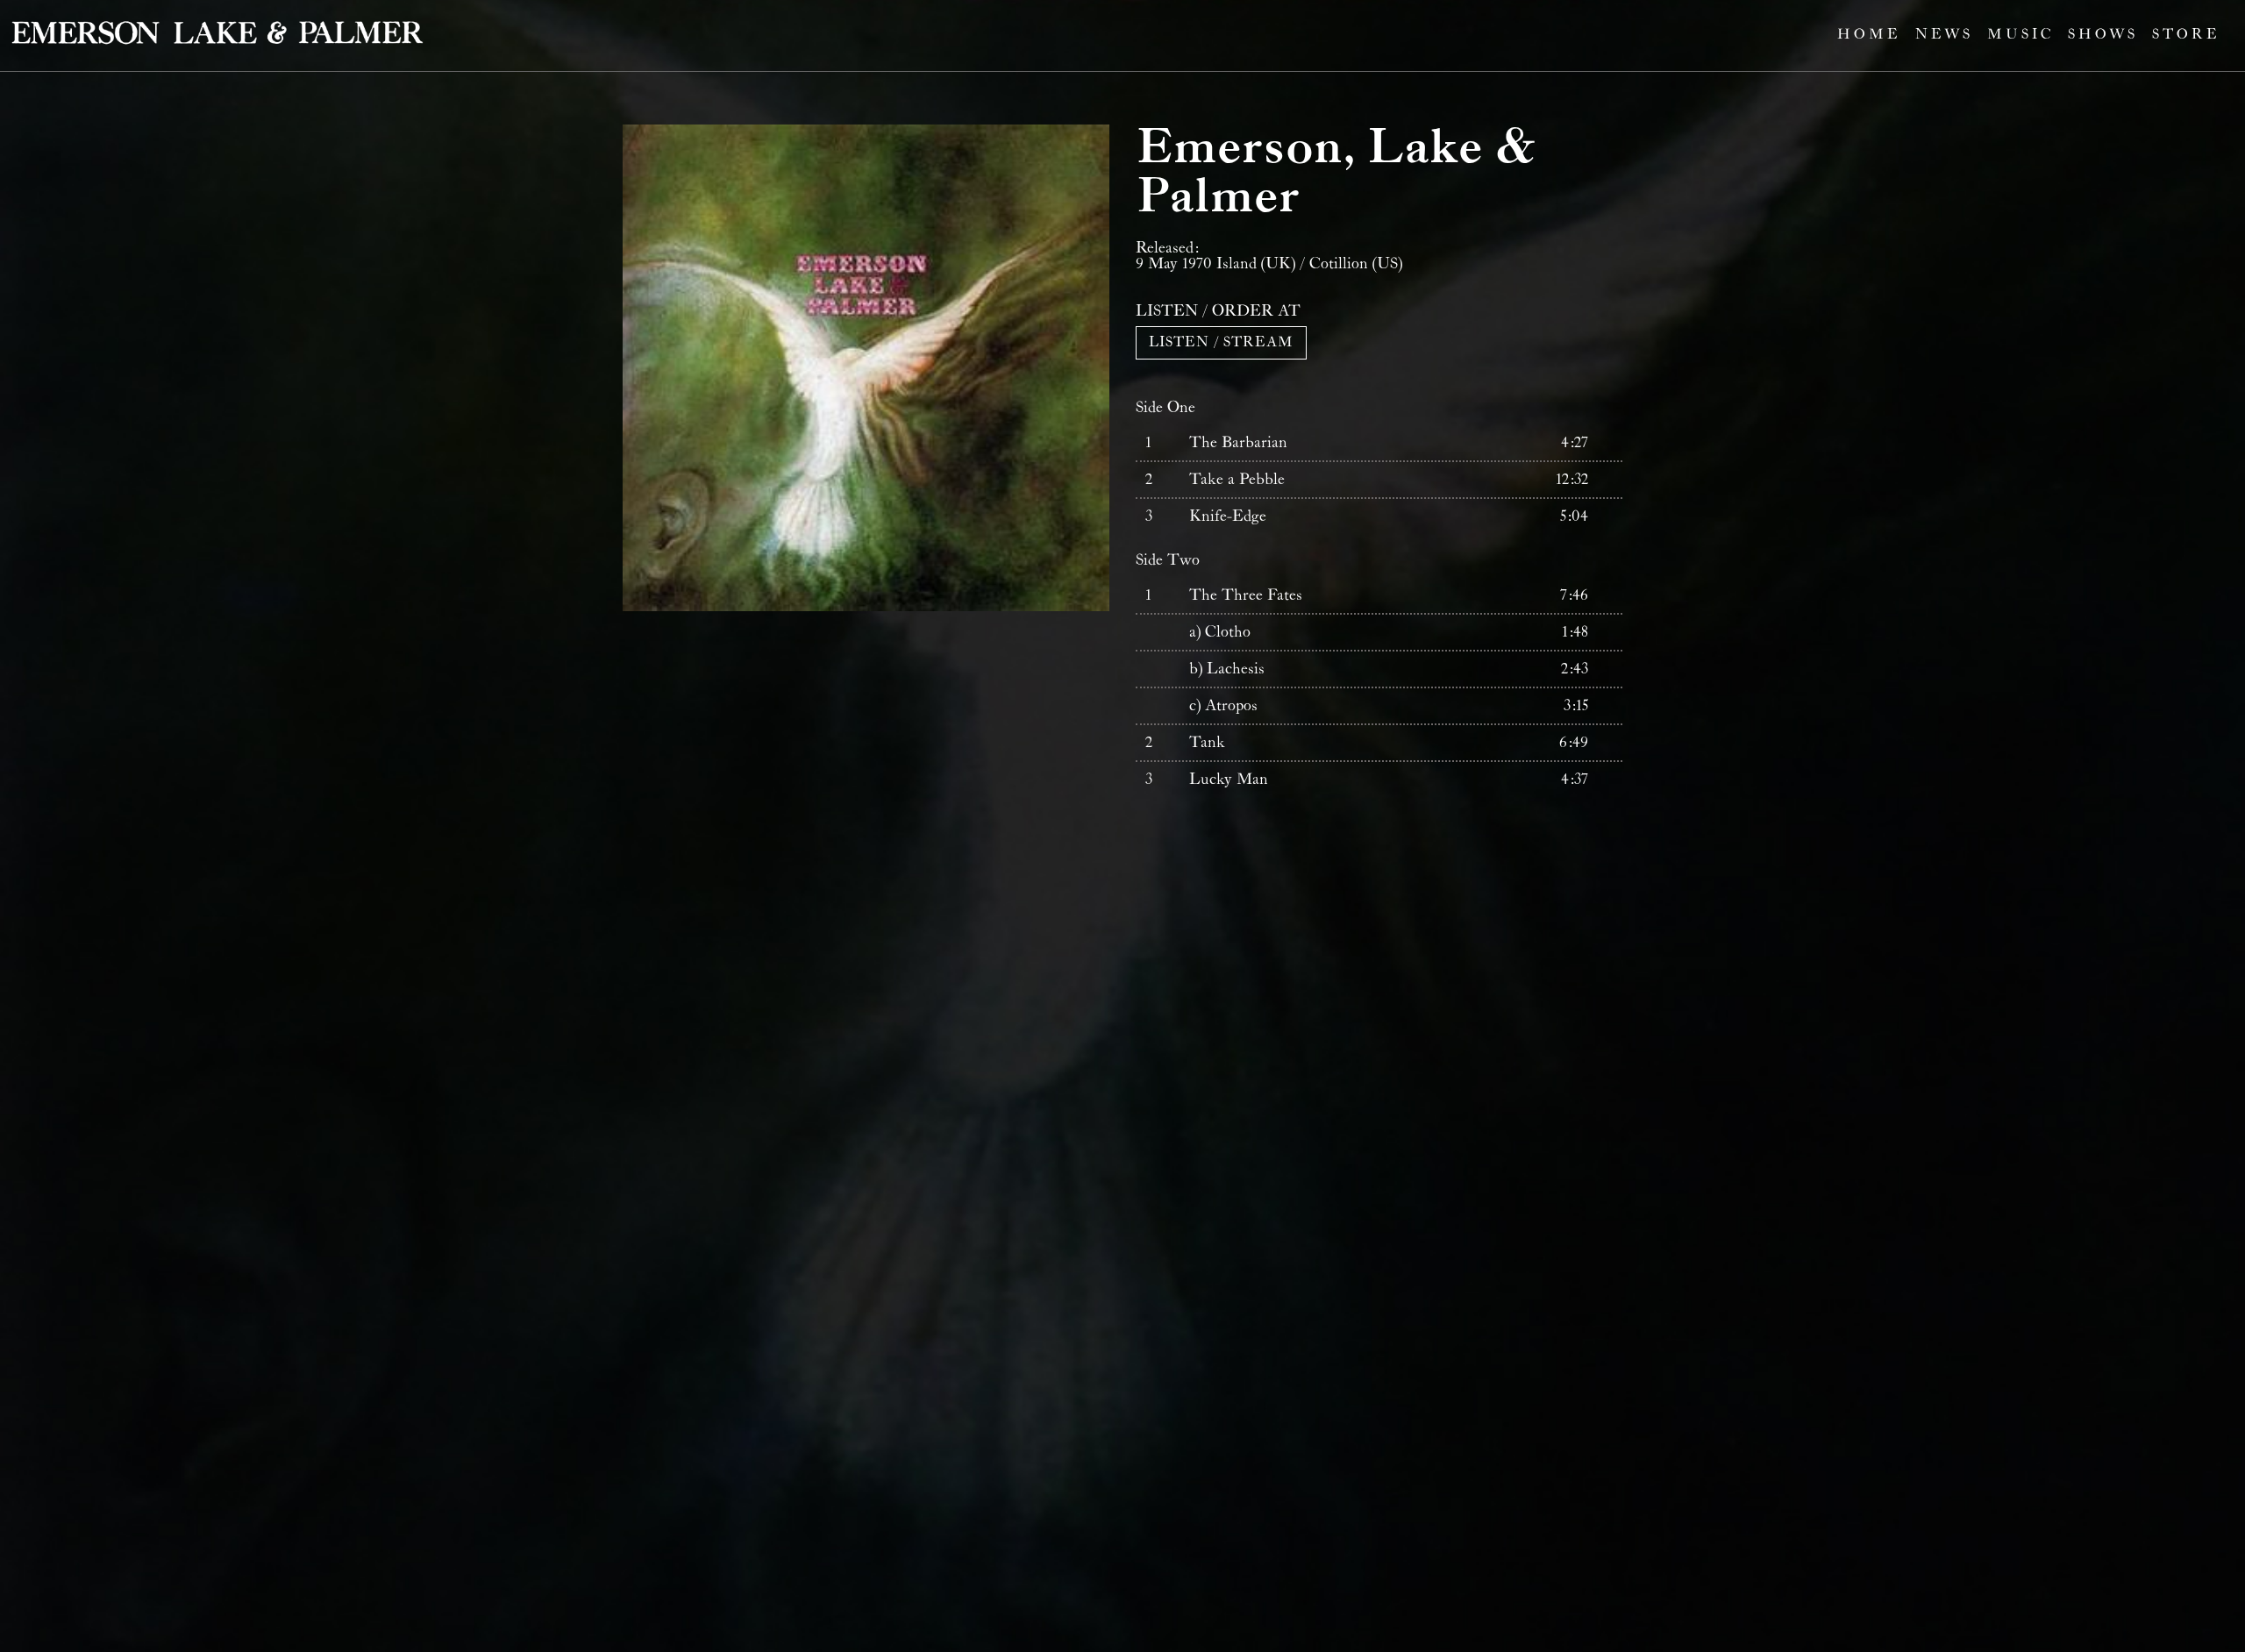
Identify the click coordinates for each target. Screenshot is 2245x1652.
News (1944, 35)
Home (1869, 35)
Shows (2103, 35)
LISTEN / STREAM (1221, 342)
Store (2186, 35)
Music (2020, 35)
